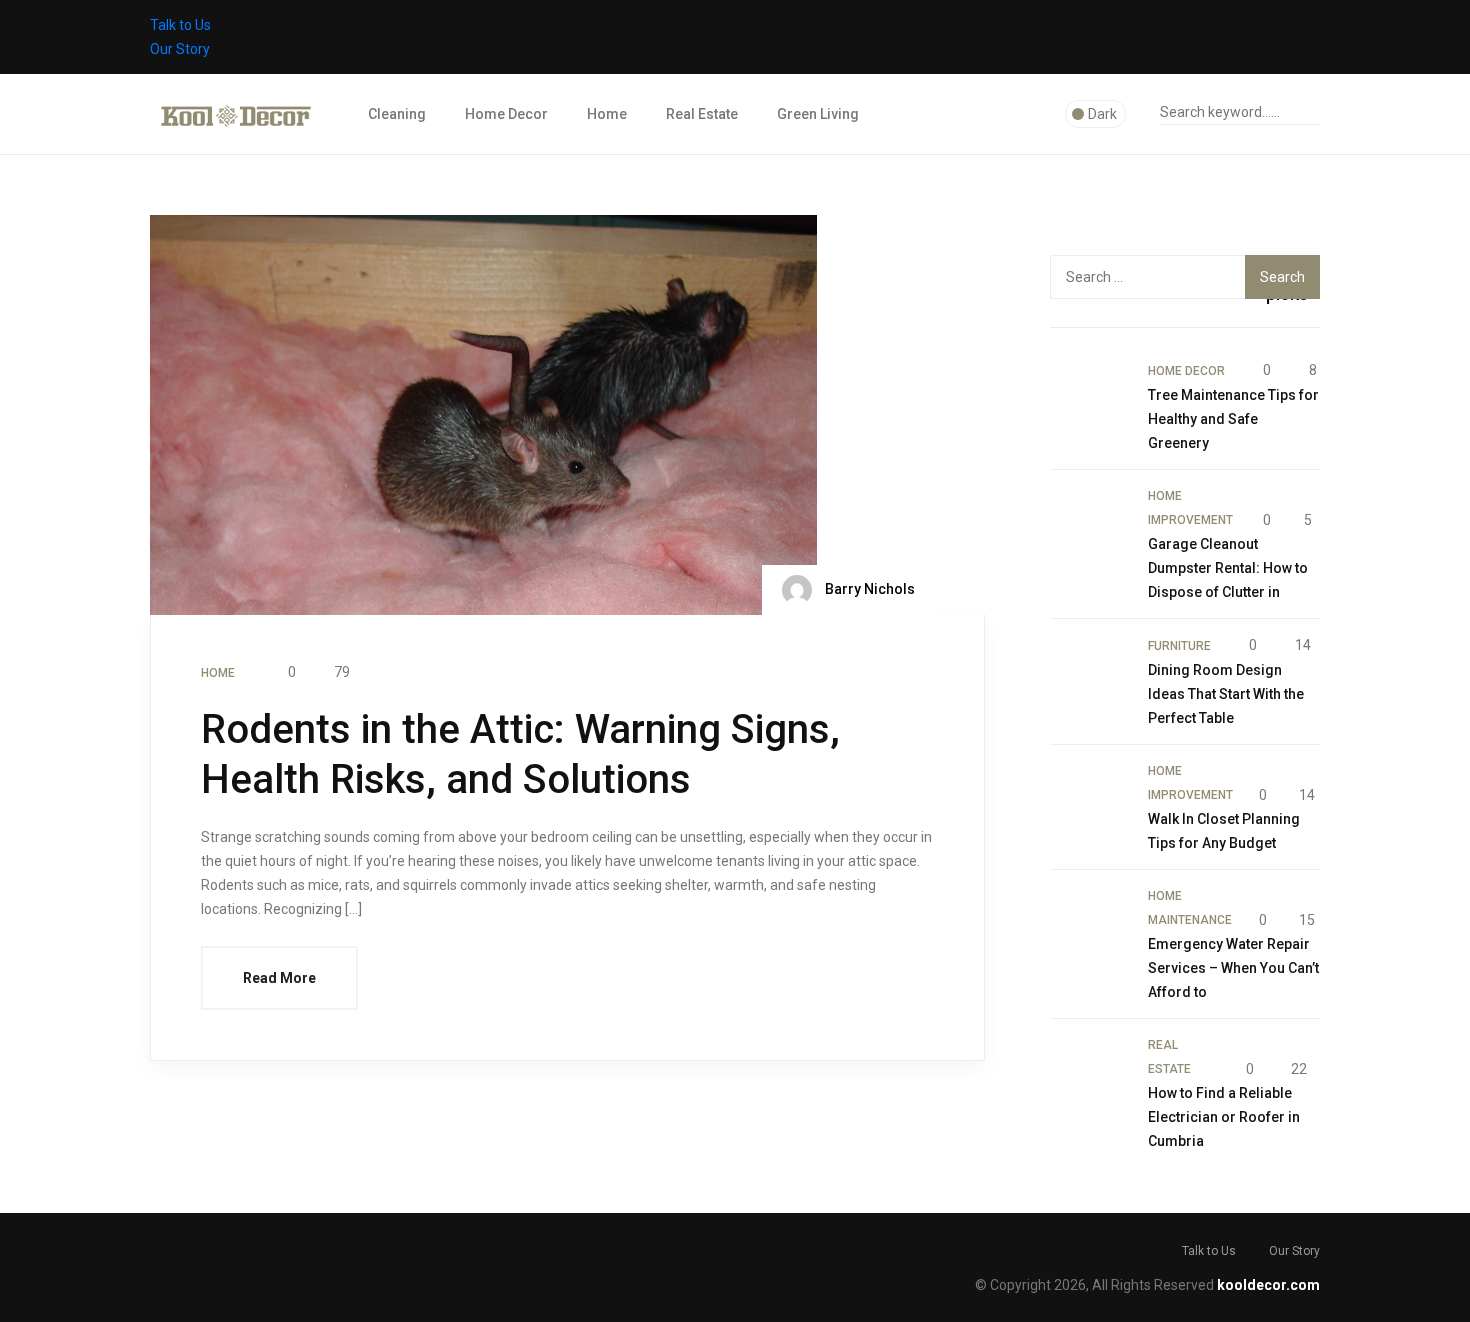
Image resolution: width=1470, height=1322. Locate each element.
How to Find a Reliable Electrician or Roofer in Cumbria (1224, 1117)
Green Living (818, 114)
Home (607, 114)
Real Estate (702, 114)
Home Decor (506, 114)
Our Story (180, 49)
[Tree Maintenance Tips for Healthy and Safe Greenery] (1089, 397)
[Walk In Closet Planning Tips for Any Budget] (1089, 798)
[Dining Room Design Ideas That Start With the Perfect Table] (1089, 672)
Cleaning (397, 114)
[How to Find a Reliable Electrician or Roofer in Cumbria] (1089, 1072)
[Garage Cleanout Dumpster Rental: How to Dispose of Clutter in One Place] (1089, 523)
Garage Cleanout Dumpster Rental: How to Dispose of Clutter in (1228, 568)
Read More (279, 978)
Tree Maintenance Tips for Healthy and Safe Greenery (1233, 419)
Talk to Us (180, 25)
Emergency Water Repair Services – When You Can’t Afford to (1233, 968)
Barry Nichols (868, 589)
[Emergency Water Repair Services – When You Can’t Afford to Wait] (1089, 923)
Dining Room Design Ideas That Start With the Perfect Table (1226, 694)
